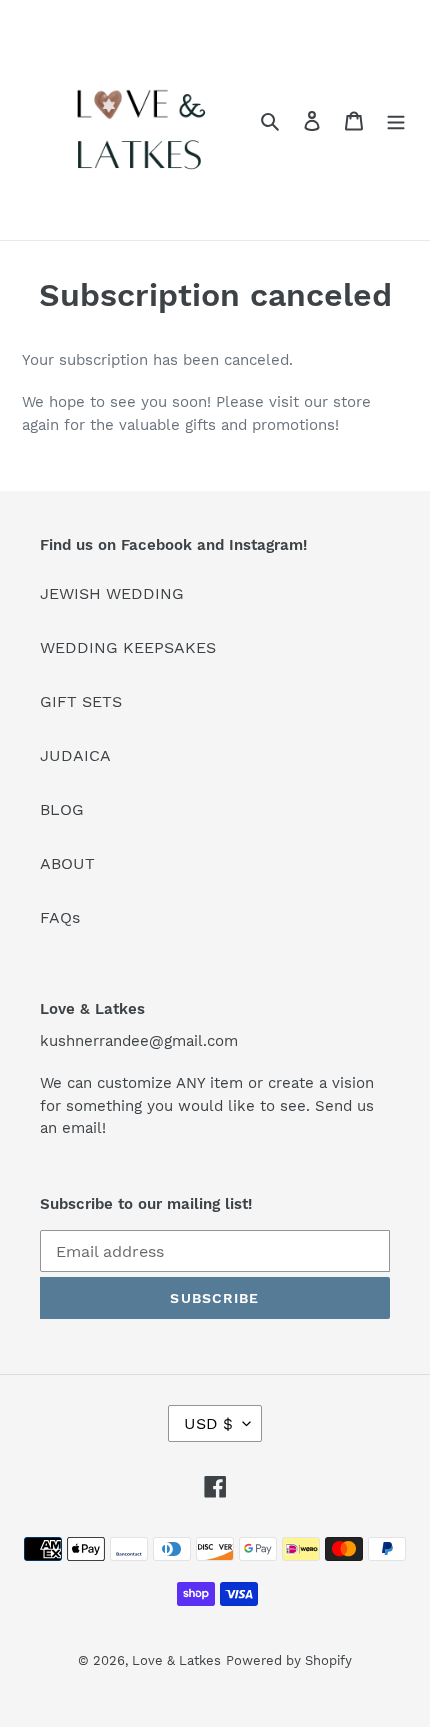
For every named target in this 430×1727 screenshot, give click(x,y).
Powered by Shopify (289, 1660)
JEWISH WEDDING (112, 593)
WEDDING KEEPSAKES (128, 647)
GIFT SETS (81, 701)
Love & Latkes (176, 1660)
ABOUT (67, 863)
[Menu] (396, 120)
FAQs (60, 917)
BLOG (62, 809)
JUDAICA (75, 755)
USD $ (208, 1423)
